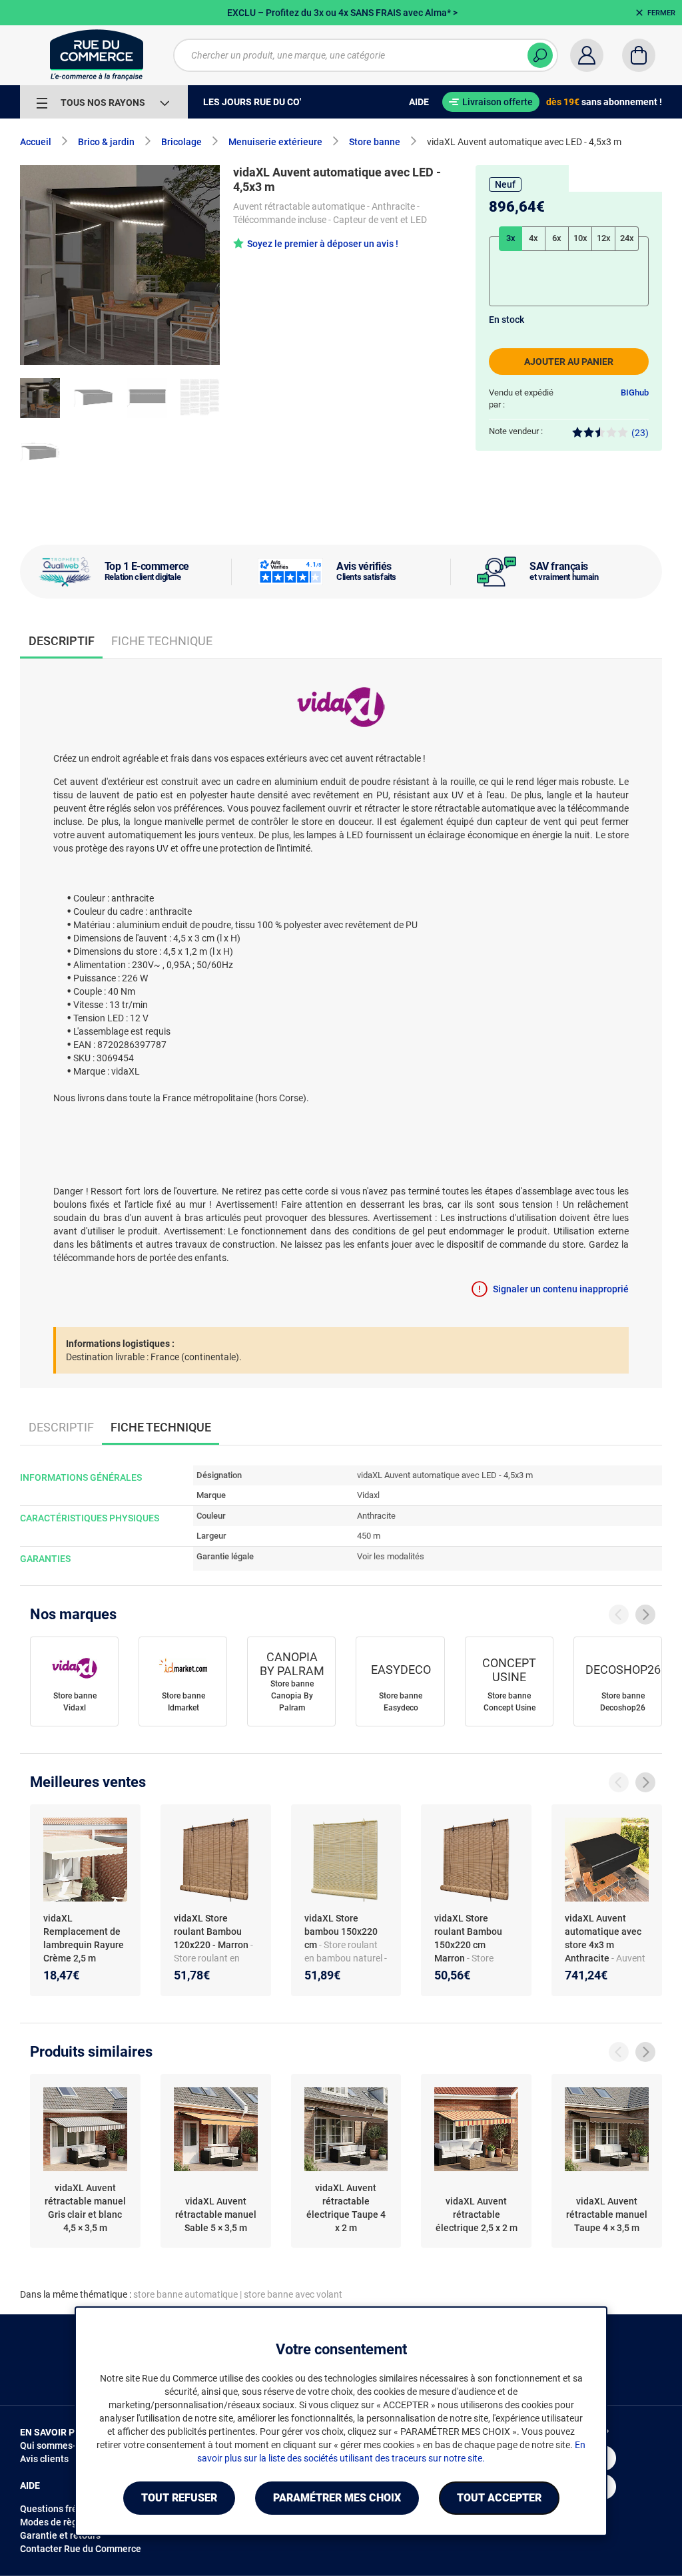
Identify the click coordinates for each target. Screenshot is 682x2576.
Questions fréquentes (66, 2509)
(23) (640, 433)
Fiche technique (162, 641)
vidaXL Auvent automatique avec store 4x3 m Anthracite (603, 1938)
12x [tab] (604, 238)
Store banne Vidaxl (75, 1702)
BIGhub (635, 392)
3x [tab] (511, 238)
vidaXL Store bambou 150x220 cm (341, 1932)
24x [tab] (627, 238)
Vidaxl (368, 1495)
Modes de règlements (66, 2522)
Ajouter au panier (569, 362)
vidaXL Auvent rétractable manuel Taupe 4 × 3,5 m (607, 2214)
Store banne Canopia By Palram (292, 1696)
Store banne (375, 142)
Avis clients (44, 2459)
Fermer (661, 13)
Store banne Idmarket (183, 1702)
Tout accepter (499, 2498)
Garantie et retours (60, 2535)
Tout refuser (179, 2498)
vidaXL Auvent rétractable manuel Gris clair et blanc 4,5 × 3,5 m (85, 2208)
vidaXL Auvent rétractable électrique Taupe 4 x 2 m (346, 2208)
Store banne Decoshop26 (623, 1702)
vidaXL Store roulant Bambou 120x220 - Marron (212, 1932)
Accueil (36, 142)
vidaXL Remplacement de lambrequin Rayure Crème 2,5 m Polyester (84, 1945)
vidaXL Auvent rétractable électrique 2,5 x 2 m (477, 2214)
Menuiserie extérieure (275, 142)
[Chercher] (540, 55)
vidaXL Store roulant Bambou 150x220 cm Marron (468, 1938)
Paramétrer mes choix (337, 2498)
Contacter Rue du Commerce (81, 2549)
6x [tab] (557, 238)
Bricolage (181, 142)
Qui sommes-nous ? (62, 2446)
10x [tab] (580, 238)
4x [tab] (533, 238)
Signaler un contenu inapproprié (561, 1289)
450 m (369, 1536)
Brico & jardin (106, 142)
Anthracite (376, 1516)
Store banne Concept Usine (510, 1702)
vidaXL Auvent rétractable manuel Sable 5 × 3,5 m (216, 2214)
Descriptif (61, 1427)
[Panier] (639, 55)
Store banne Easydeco (401, 1702)
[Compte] (587, 55)
